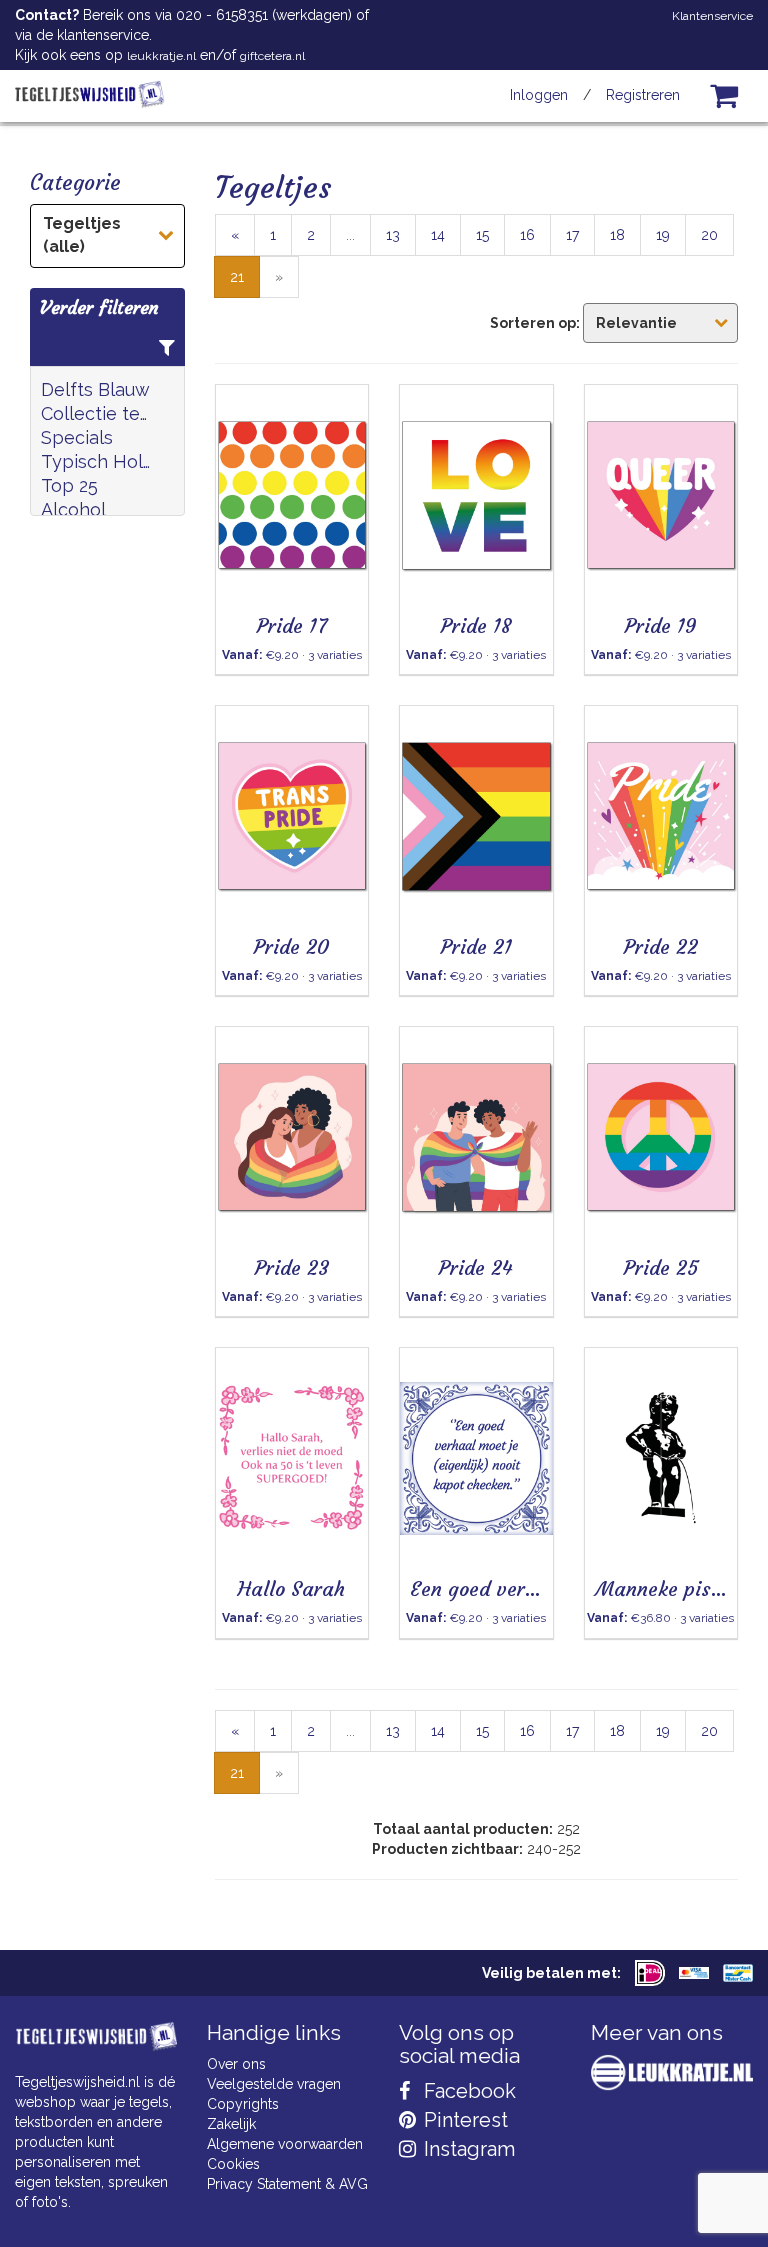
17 (572, 235)
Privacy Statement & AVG (287, 2184)
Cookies (233, 2164)
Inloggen (539, 95)
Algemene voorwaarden (285, 2144)
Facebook (467, 2091)
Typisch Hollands (97, 461)
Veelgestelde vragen (274, 2084)
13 (393, 235)
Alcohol (73, 509)
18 (617, 235)
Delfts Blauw (95, 389)
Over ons (236, 2064)
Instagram (467, 2149)
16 (527, 235)
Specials (77, 437)
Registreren (643, 95)
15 (482, 235)
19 (663, 235)
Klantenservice (712, 16)
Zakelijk (231, 2124)
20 (709, 235)
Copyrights (243, 2104)
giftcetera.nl (272, 56)
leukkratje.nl (161, 56)
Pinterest (463, 2120)
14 (438, 235)
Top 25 (69, 485)
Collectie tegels (97, 413)
